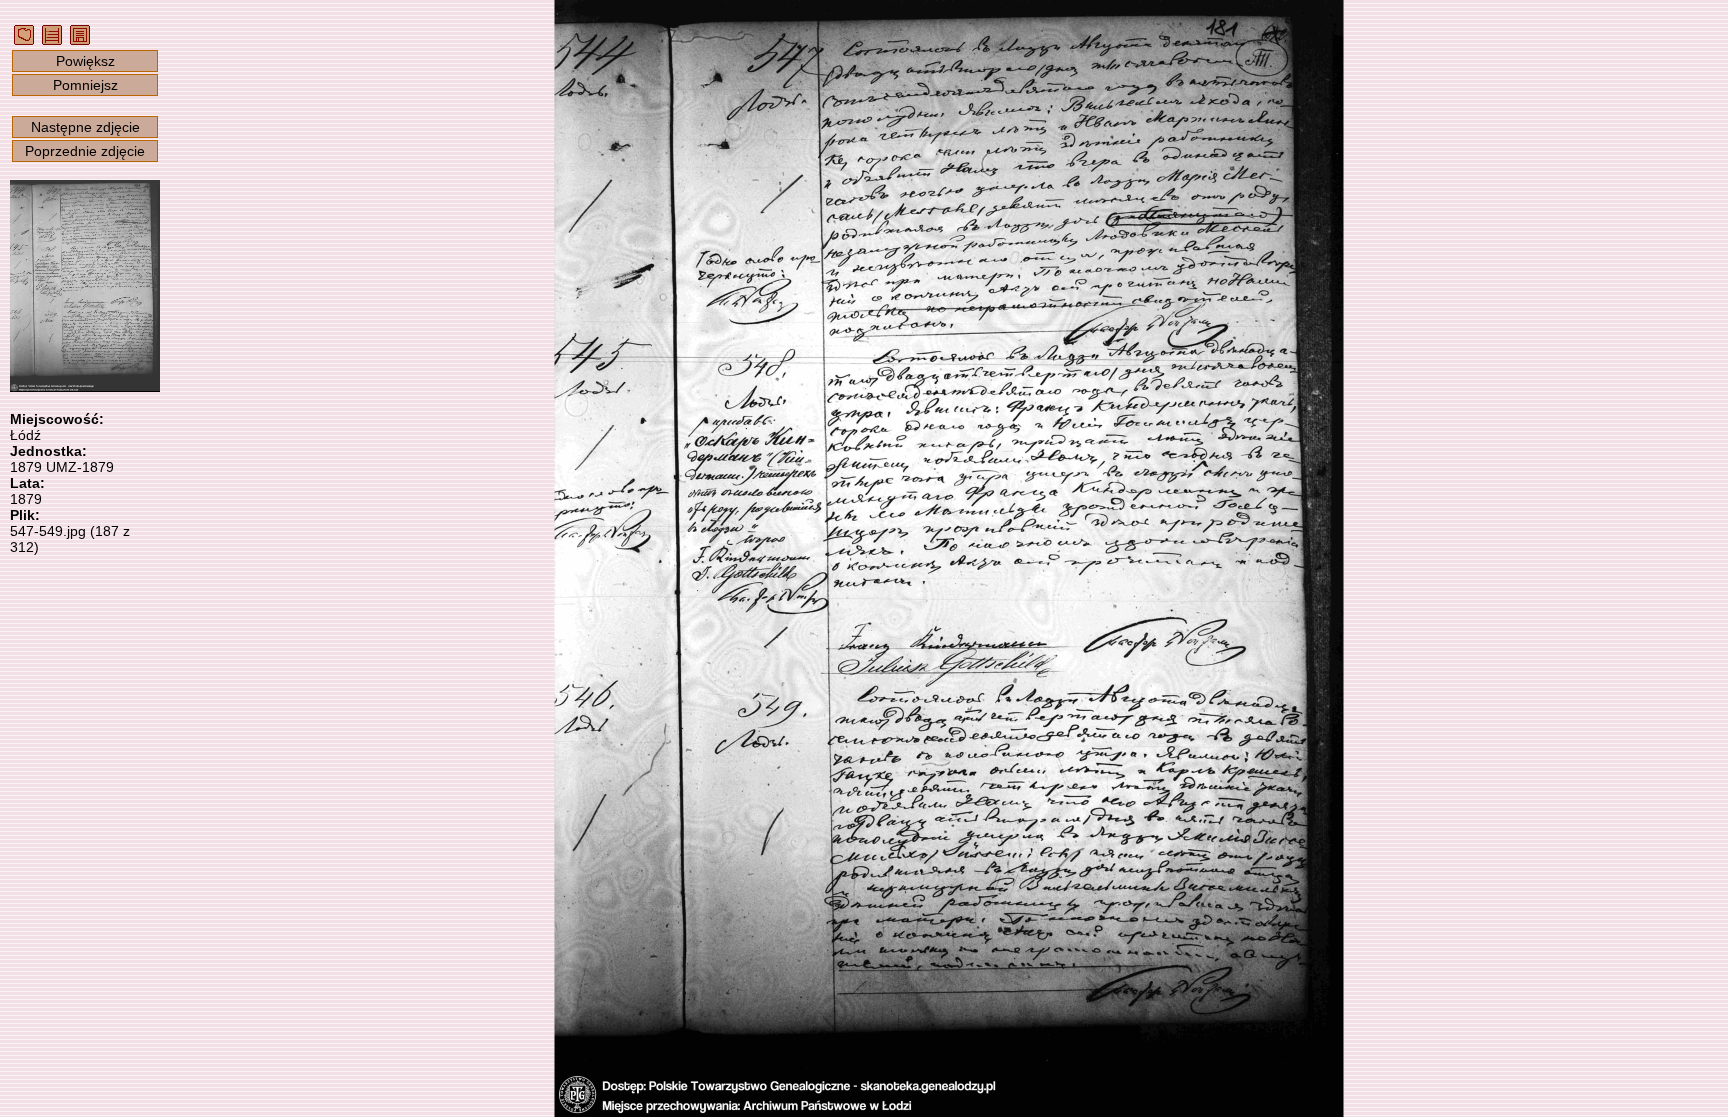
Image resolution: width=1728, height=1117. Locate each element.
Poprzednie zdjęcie (85, 151)
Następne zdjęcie (85, 127)
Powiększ (85, 61)
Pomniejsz (85, 85)
